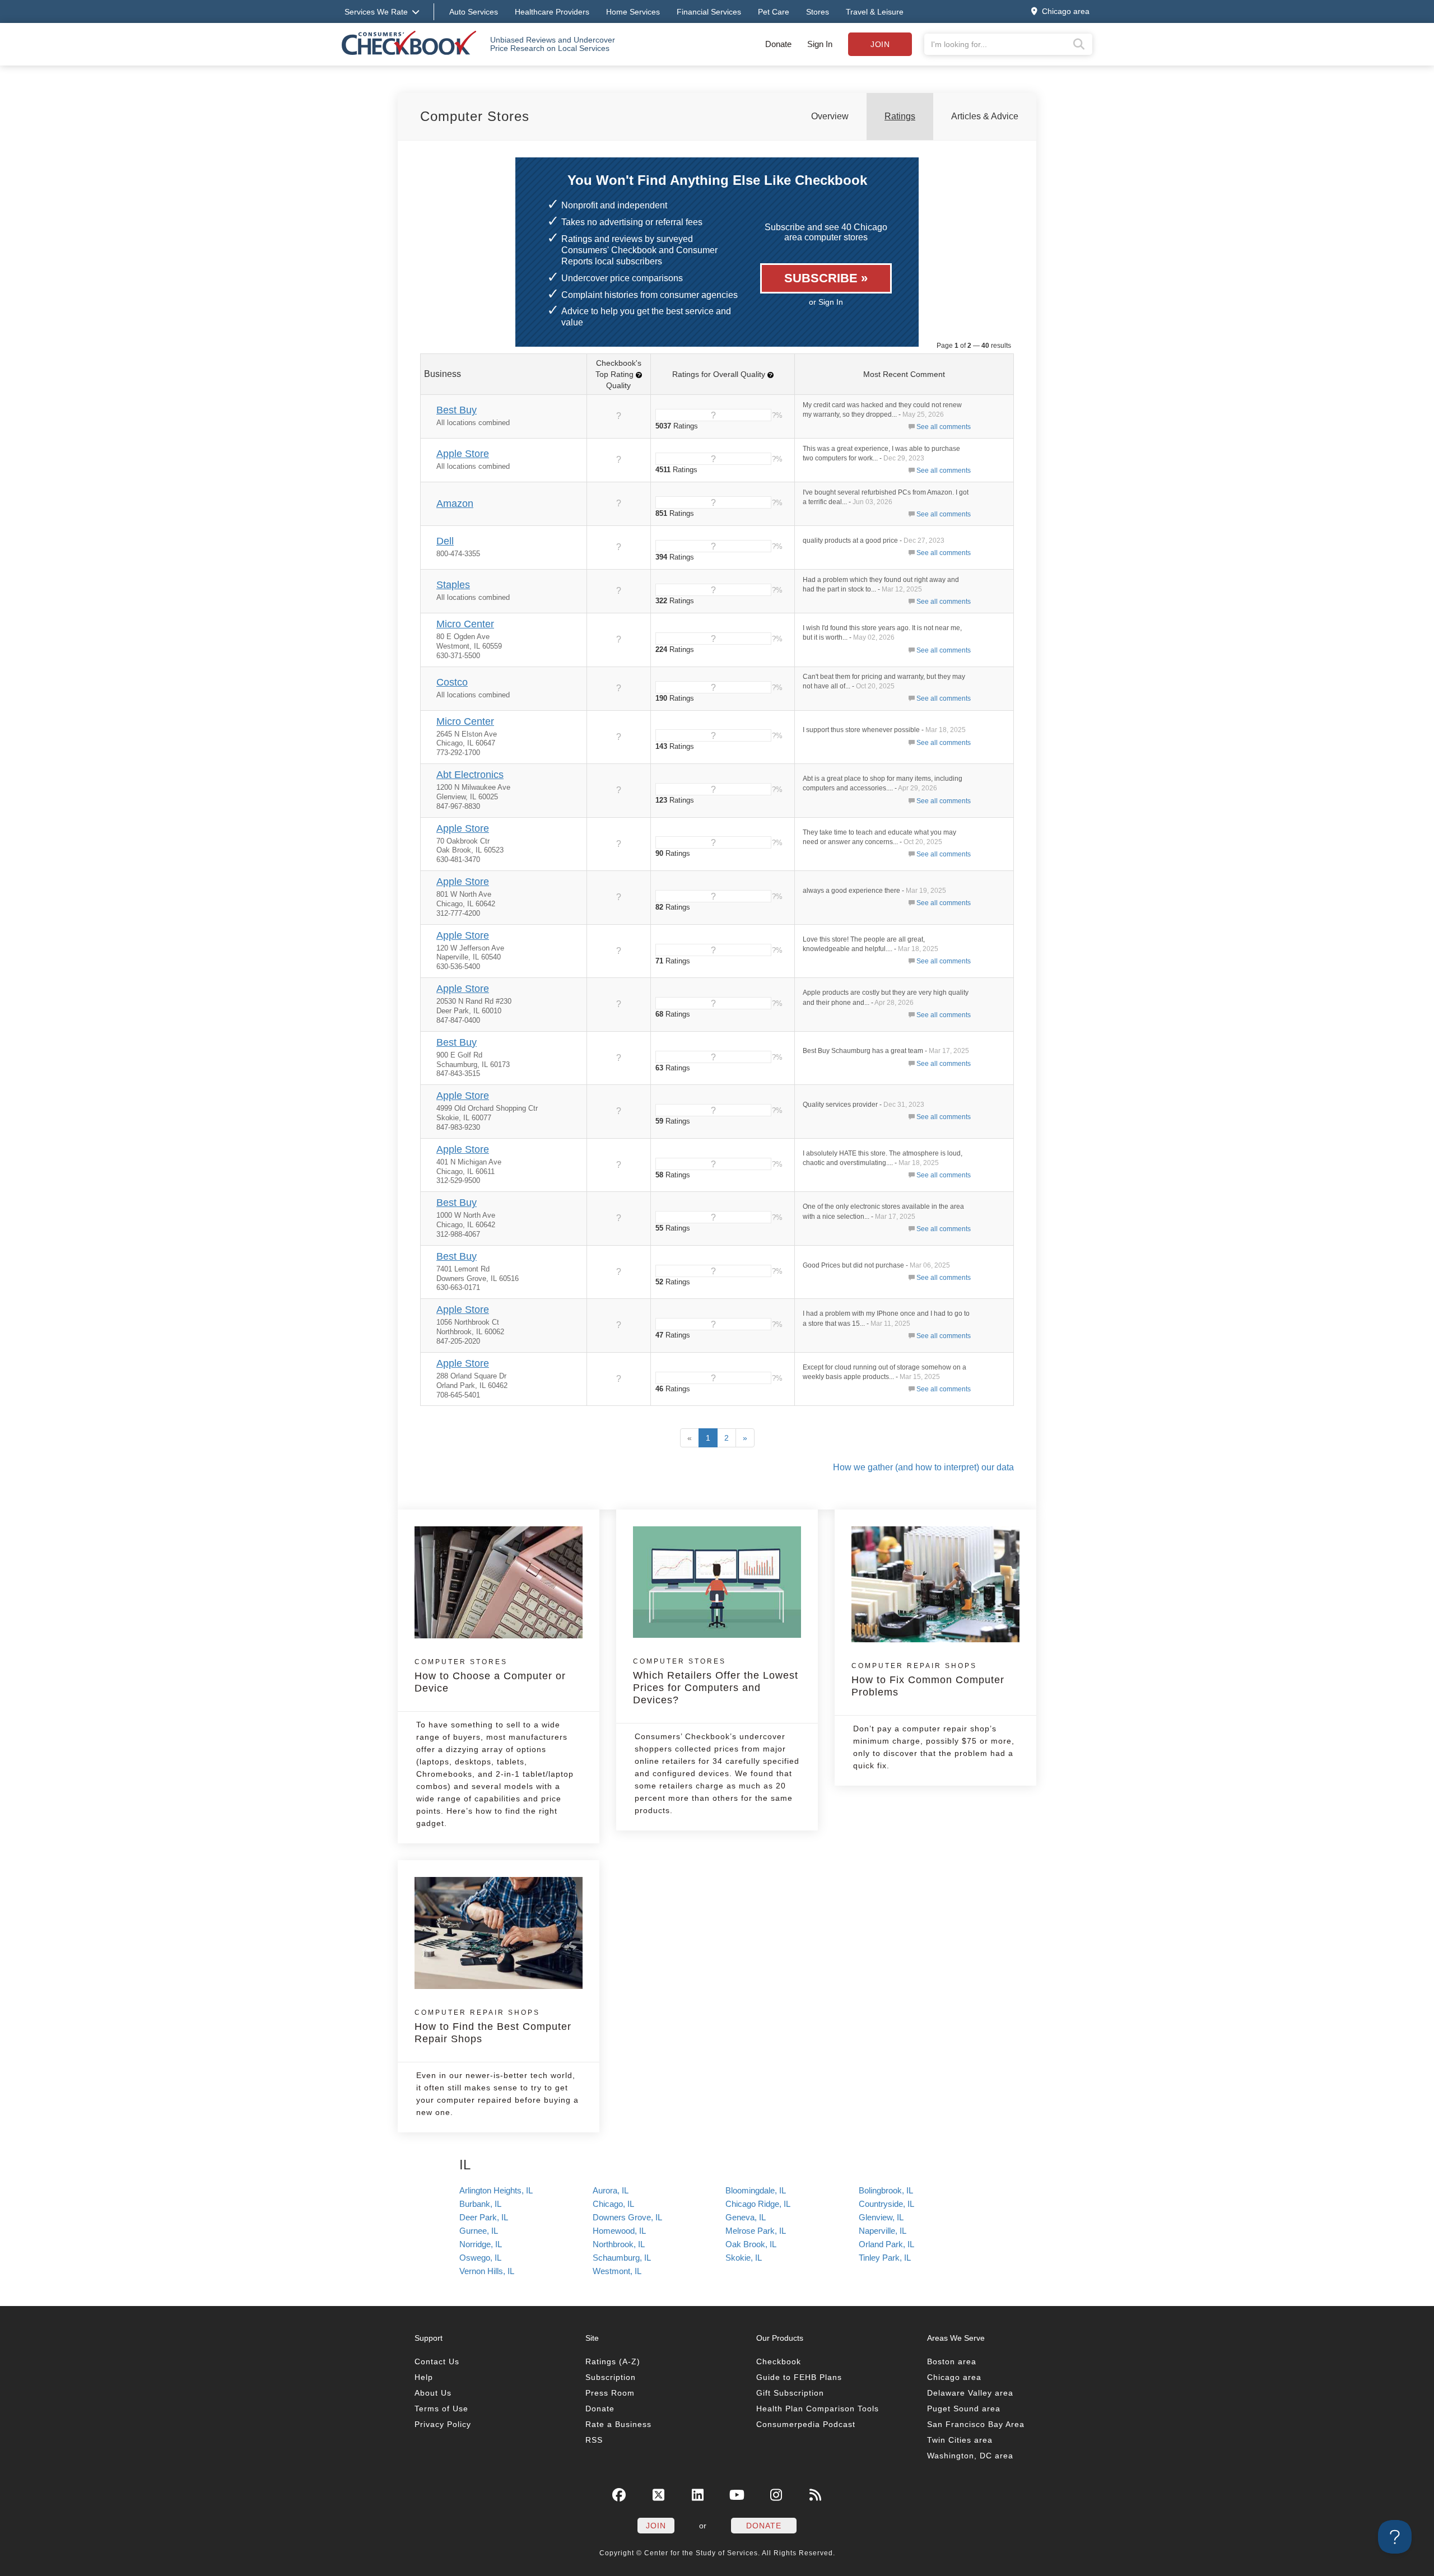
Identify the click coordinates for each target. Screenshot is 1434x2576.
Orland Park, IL (886, 2244)
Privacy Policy (443, 2424)
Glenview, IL (881, 2217)
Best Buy (457, 410)
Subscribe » (826, 278)
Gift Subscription (790, 2393)
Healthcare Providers (552, 12)
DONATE (764, 2526)
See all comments (944, 427)
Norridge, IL (481, 2244)
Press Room (610, 2393)
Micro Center (465, 624)
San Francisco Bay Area (976, 2424)
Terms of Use (441, 2409)
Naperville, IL (883, 2231)
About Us (433, 2393)
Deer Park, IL (484, 2217)
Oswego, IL (480, 2258)
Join (880, 44)
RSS (594, 2440)
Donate (778, 44)
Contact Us (437, 2361)
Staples (453, 585)
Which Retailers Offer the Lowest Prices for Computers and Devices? (716, 1681)
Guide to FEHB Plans (799, 2377)
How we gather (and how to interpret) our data (923, 1467)
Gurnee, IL (479, 2231)
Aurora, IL (611, 2190)
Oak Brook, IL (751, 2244)
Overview (830, 116)
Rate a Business (618, 2424)
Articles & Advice (985, 116)
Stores (818, 12)
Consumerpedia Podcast (806, 2424)
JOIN (656, 2526)
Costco (452, 682)
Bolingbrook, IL (886, 2190)
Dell (445, 541)
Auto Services (474, 12)
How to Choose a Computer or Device (490, 1676)
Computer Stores (475, 116)
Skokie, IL (744, 2258)
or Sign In (826, 302)
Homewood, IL (619, 2231)
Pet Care (774, 12)
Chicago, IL (613, 2204)
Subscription (611, 2377)
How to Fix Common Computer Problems (928, 1680)
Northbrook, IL (619, 2244)
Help (424, 2377)
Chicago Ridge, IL (758, 2204)
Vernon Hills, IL (487, 2271)
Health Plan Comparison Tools (818, 2409)
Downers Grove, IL (627, 2217)
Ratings (900, 116)
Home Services (633, 12)
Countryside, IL (886, 2204)
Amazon (455, 504)
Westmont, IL (617, 2271)
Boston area (952, 2361)
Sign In (820, 44)
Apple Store (463, 454)
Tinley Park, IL (885, 2258)
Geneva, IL (746, 2217)
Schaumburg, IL (622, 2258)
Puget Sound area (964, 2409)
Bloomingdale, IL (756, 2190)
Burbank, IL (480, 2204)
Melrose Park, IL (756, 2231)
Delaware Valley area (970, 2393)
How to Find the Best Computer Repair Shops (493, 2027)
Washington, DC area (970, 2456)
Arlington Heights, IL (496, 2190)
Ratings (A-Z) (613, 2361)
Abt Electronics (470, 775)
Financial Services (709, 12)
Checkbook (779, 2361)
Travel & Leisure (875, 12)
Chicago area (954, 2377)
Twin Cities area (960, 2440)
